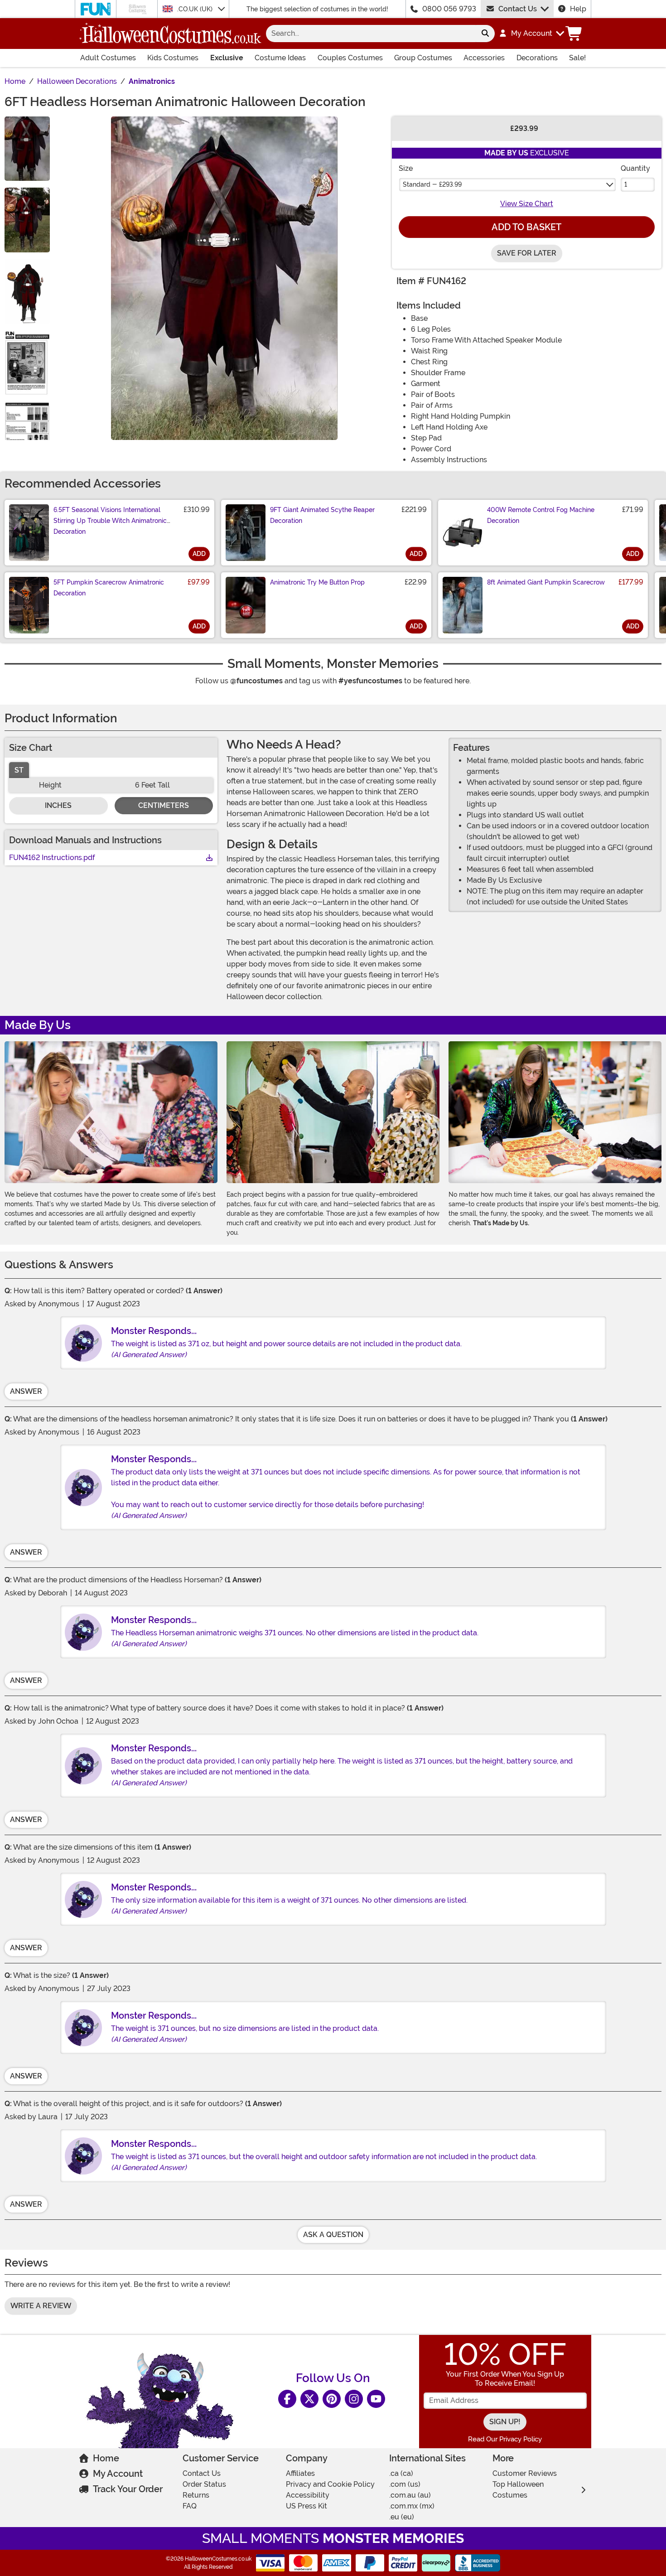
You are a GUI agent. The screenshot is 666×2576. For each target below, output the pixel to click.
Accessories (484, 58)
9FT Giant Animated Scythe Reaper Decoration (322, 515)
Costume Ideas (280, 58)
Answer (26, 1391)
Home (106, 2458)
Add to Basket (526, 227)
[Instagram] (354, 2399)
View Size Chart (527, 204)
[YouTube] (376, 2399)
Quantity (635, 168)
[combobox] (371, 34)
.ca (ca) (401, 2473)
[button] (531, 34)
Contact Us (518, 9)
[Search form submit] (485, 34)
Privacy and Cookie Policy (330, 2484)
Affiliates (300, 2473)
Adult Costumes (108, 58)
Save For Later (527, 253)
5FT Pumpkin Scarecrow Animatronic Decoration (109, 588)
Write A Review (41, 2306)
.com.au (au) (410, 2495)
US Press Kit (306, 2506)
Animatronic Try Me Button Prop (317, 582)
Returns (196, 2495)
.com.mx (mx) (412, 2506)
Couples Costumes (350, 58)
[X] (309, 2399)
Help (578, 9)
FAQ (190, 2506)
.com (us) (405, 2484)
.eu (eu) (402, 2517)
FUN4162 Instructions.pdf (52, 858)
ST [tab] (19, 770)
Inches (58, 805)
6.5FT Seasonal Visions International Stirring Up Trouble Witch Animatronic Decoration (110, 521)
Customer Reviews (525, 2473)
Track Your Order (128, 2489)
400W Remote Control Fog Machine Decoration (541, 515)
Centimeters (164, 805)
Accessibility (308, 2495)
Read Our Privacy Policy (505, 2439)
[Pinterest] (332, 2399)
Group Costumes (423, 58)
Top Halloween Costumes (518, 2490)
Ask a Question (333, 2235)
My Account (118, 2474)
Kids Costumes (173, 58)
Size (406, 168)
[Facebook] (287, 2399)
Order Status (204, 2484)
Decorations (537, 58)
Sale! (577, 58)
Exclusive (227, 58)
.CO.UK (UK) (196, 9)
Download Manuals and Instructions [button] (85, 840)
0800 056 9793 (449, 9)
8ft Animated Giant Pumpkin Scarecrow (546, 582)
